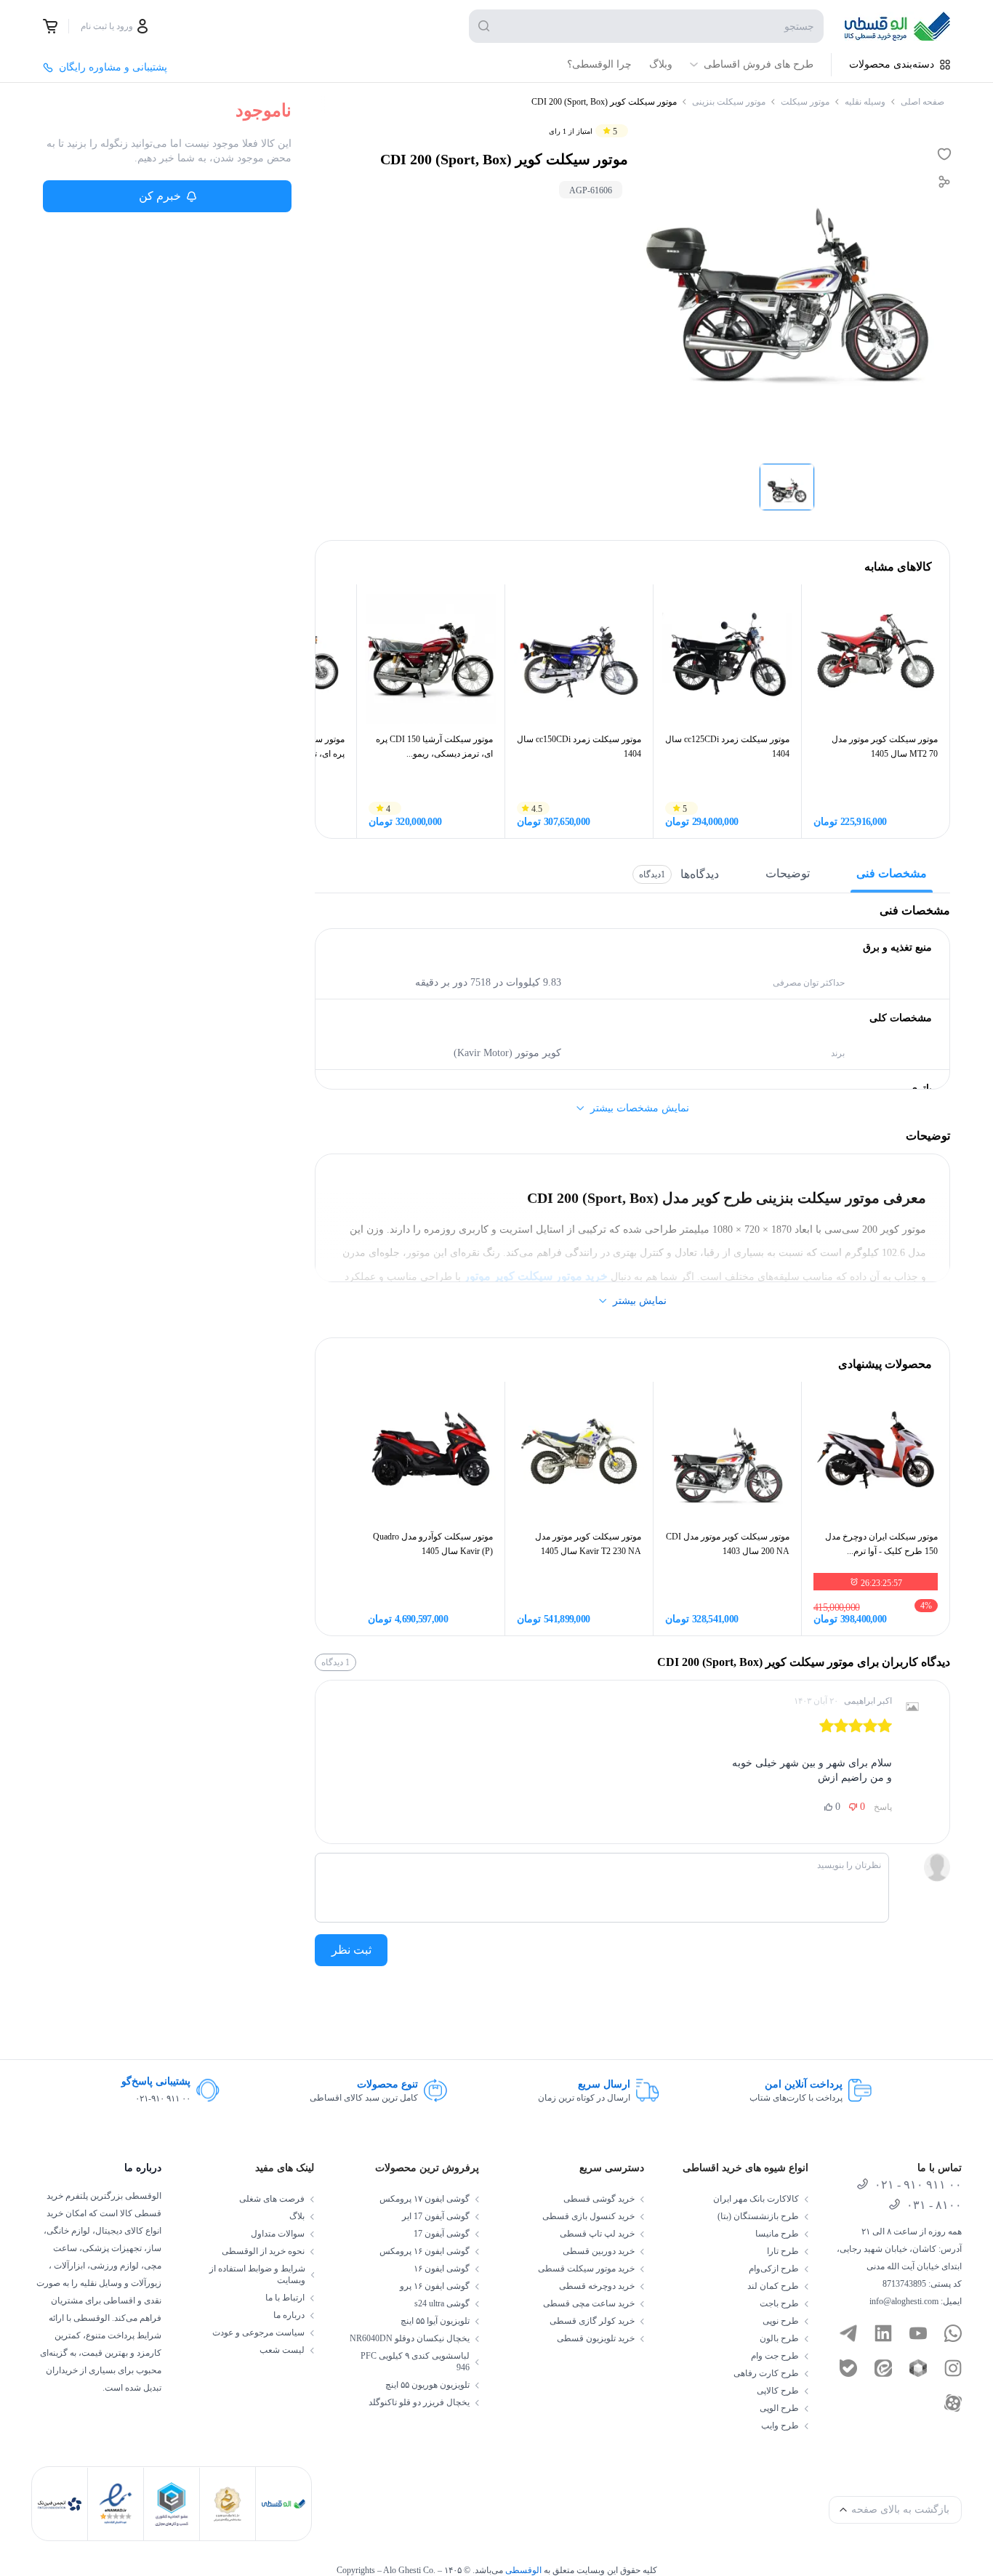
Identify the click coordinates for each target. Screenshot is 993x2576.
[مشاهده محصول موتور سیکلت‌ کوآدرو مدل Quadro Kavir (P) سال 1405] (431, 1456)
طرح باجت (779, 2303)
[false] (50, 26)
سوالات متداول (278, 2234)
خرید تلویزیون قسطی (596, 2338)
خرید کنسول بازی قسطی (588, 2216)
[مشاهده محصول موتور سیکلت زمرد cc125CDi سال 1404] (727, 658)
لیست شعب (282, 2350)
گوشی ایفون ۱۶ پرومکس (425, 2251)
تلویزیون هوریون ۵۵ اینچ (427, 2385)
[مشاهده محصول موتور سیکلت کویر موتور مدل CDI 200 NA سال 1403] (727, 1456)
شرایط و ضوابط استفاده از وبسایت (257, 2274)
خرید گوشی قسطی (599, 2199)
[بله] (848, 2368)
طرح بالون (779, 2338)
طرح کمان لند (773, 2286)
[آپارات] (953, 2403)
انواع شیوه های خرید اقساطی (745, 2168)
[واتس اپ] (953, 2333)
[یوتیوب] (918, 2333)
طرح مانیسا (777, 2234)
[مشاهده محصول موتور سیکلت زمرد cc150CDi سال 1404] (579, 658)
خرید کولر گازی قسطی (592, 2321)
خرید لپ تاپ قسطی (597, 2234)
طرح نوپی (781, 2321)
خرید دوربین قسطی (599, 2251)
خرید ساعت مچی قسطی (589, 2303)
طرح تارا (783, 2251)
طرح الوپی (779, 2408)
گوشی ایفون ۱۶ (442, 2269)
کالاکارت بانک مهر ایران (756, 2199)
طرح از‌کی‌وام (774, 2269)
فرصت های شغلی (272, 2199)
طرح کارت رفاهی (766, 2373)
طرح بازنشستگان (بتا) (758, 2216)
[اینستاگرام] (953, 2368)
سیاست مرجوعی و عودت (258, 2333)
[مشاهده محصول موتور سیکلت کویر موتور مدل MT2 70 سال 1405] (876, 658)
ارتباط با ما (285, 2298)
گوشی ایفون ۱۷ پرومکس (425, 2199)
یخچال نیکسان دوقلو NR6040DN (410, 2338)
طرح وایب (780, 2426)
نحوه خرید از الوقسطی (263, 2251)
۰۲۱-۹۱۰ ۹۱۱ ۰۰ (163, 2098)
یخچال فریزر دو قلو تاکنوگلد (419, 2402)
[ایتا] (883, 2368)
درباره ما (289, 2315)
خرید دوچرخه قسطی (597, 2286)
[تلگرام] (848, 2333)
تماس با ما (940, 2168)
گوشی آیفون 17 (442, 2234)
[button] (787, 487)
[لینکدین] (883, 2333)
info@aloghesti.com (904, 2301)
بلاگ (297, 2216)
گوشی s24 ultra (442, 2303)
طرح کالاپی (778, 2391)
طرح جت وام (775, 2356)
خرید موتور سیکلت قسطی (586, 2269)
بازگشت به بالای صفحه (900, 2509)
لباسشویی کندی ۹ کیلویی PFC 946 (415, 2362)
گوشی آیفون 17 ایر (436, 2216)
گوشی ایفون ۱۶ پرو (435, 2286)
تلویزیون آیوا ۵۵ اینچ (435, 2321)
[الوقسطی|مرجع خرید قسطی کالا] (897, 26)
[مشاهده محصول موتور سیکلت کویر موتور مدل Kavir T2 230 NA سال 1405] (579, 1456)
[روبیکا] (918, 2368)
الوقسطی (523, 2570)
